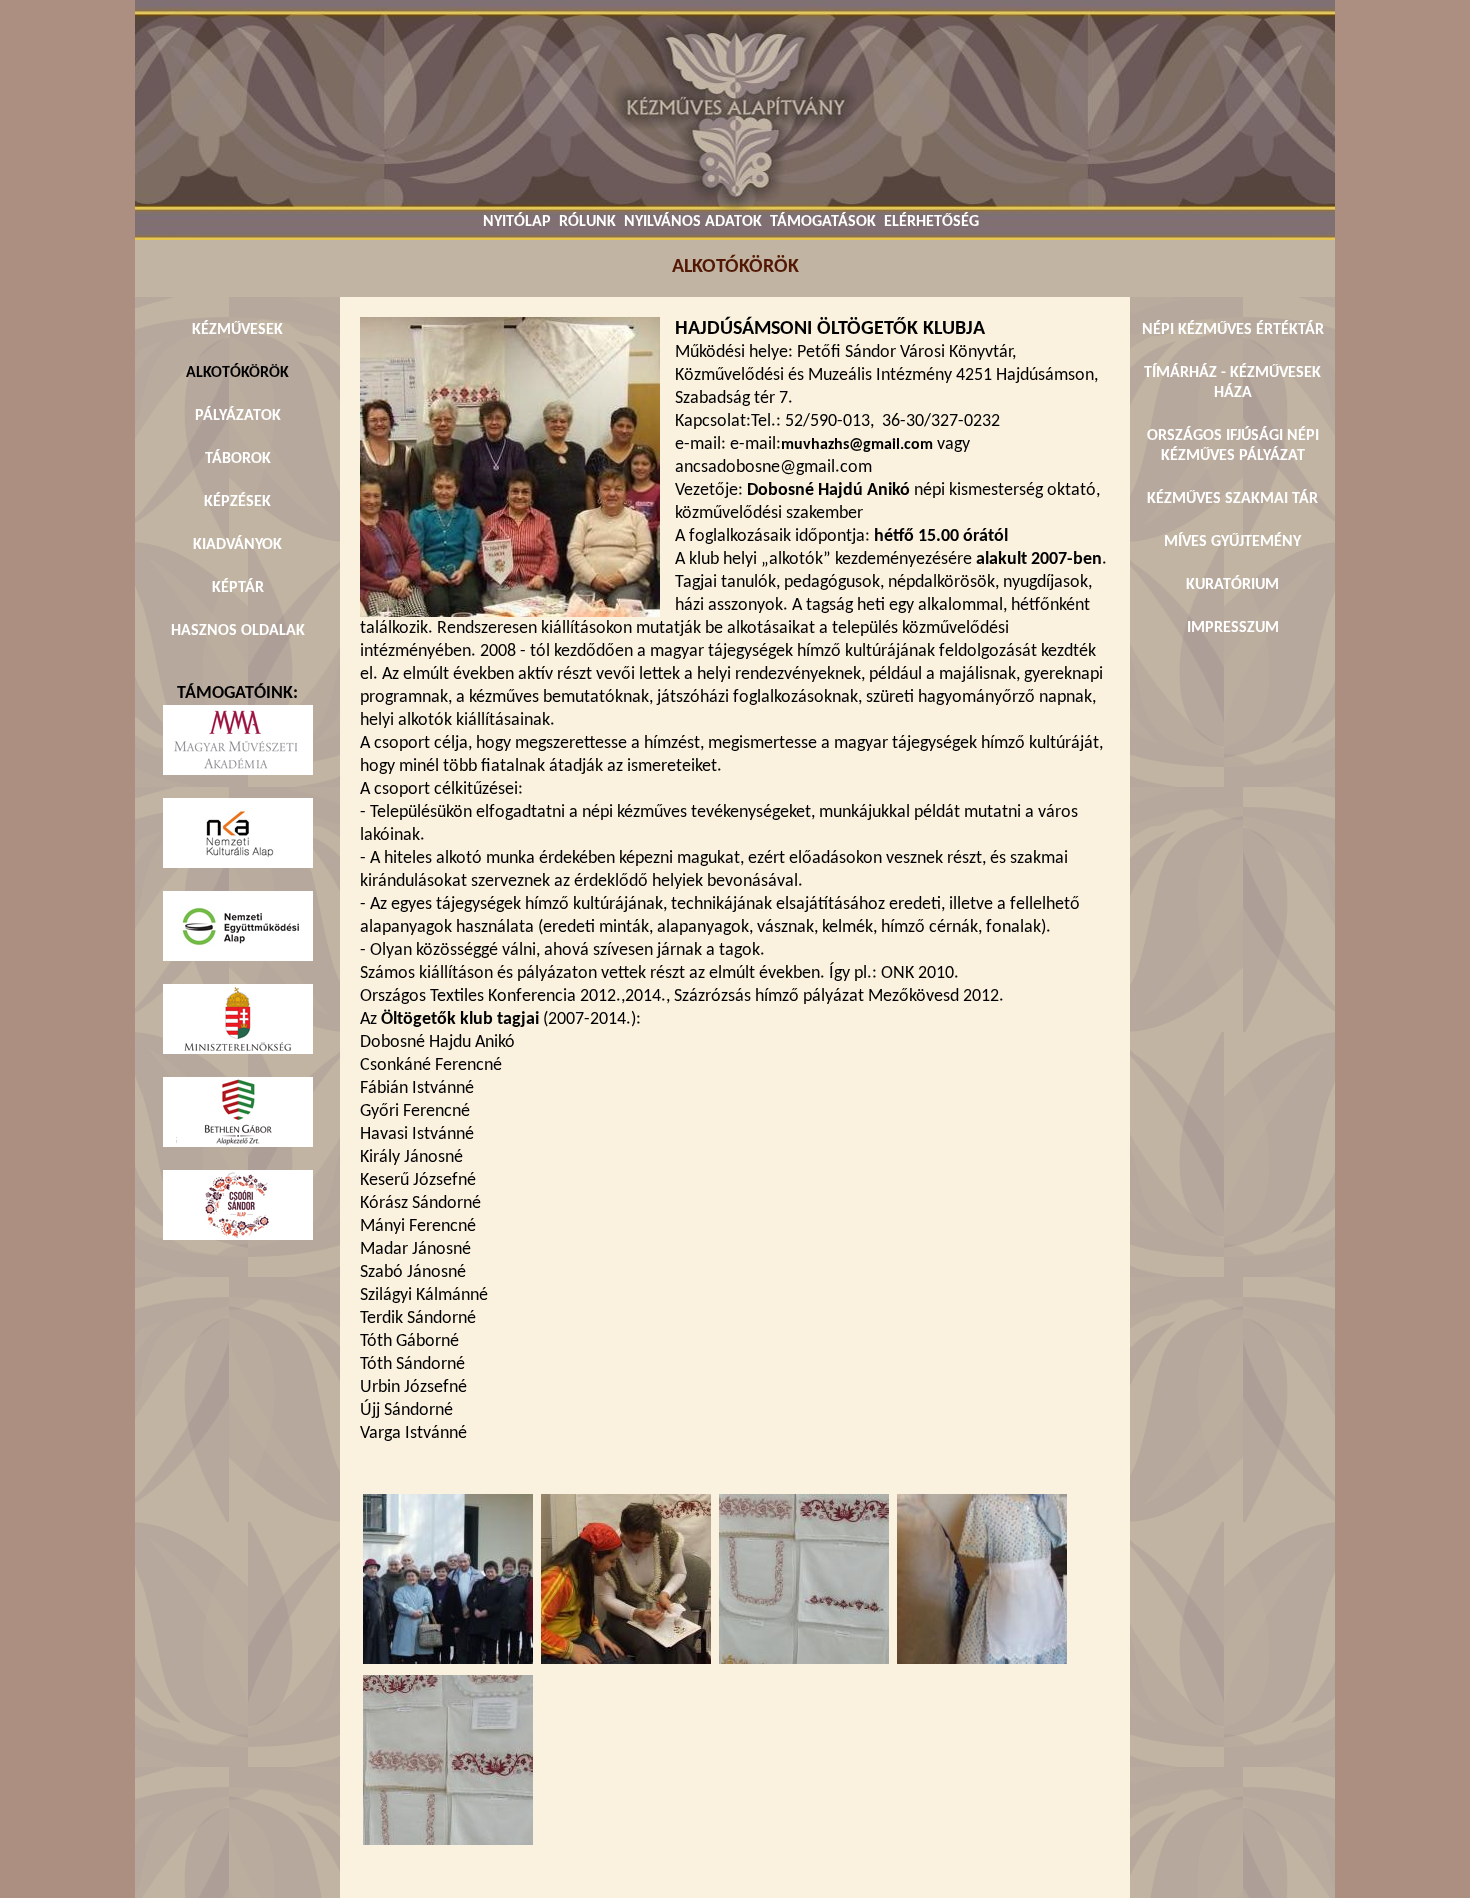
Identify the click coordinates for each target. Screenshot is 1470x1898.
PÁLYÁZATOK (238, 416)
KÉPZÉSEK (237, 502)
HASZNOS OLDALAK (238, 631)
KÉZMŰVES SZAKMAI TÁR (1232, 499)
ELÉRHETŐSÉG (931, 222)
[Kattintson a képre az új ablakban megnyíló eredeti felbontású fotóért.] (510, 613)
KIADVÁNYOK (237, 545)
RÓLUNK (587, 222)
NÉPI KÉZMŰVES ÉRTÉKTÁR (1233, 330)
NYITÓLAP (517, 222)
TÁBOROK (238, 459)
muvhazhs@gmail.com (857, 445)
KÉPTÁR (238, 588)
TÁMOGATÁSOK (823, 222)
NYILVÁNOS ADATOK (693, 222)
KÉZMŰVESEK (237, 330)
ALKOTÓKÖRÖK (237, 373)
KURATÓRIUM (1232, 585)
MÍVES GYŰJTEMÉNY (1232, 542)
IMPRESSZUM (1233, 628)
